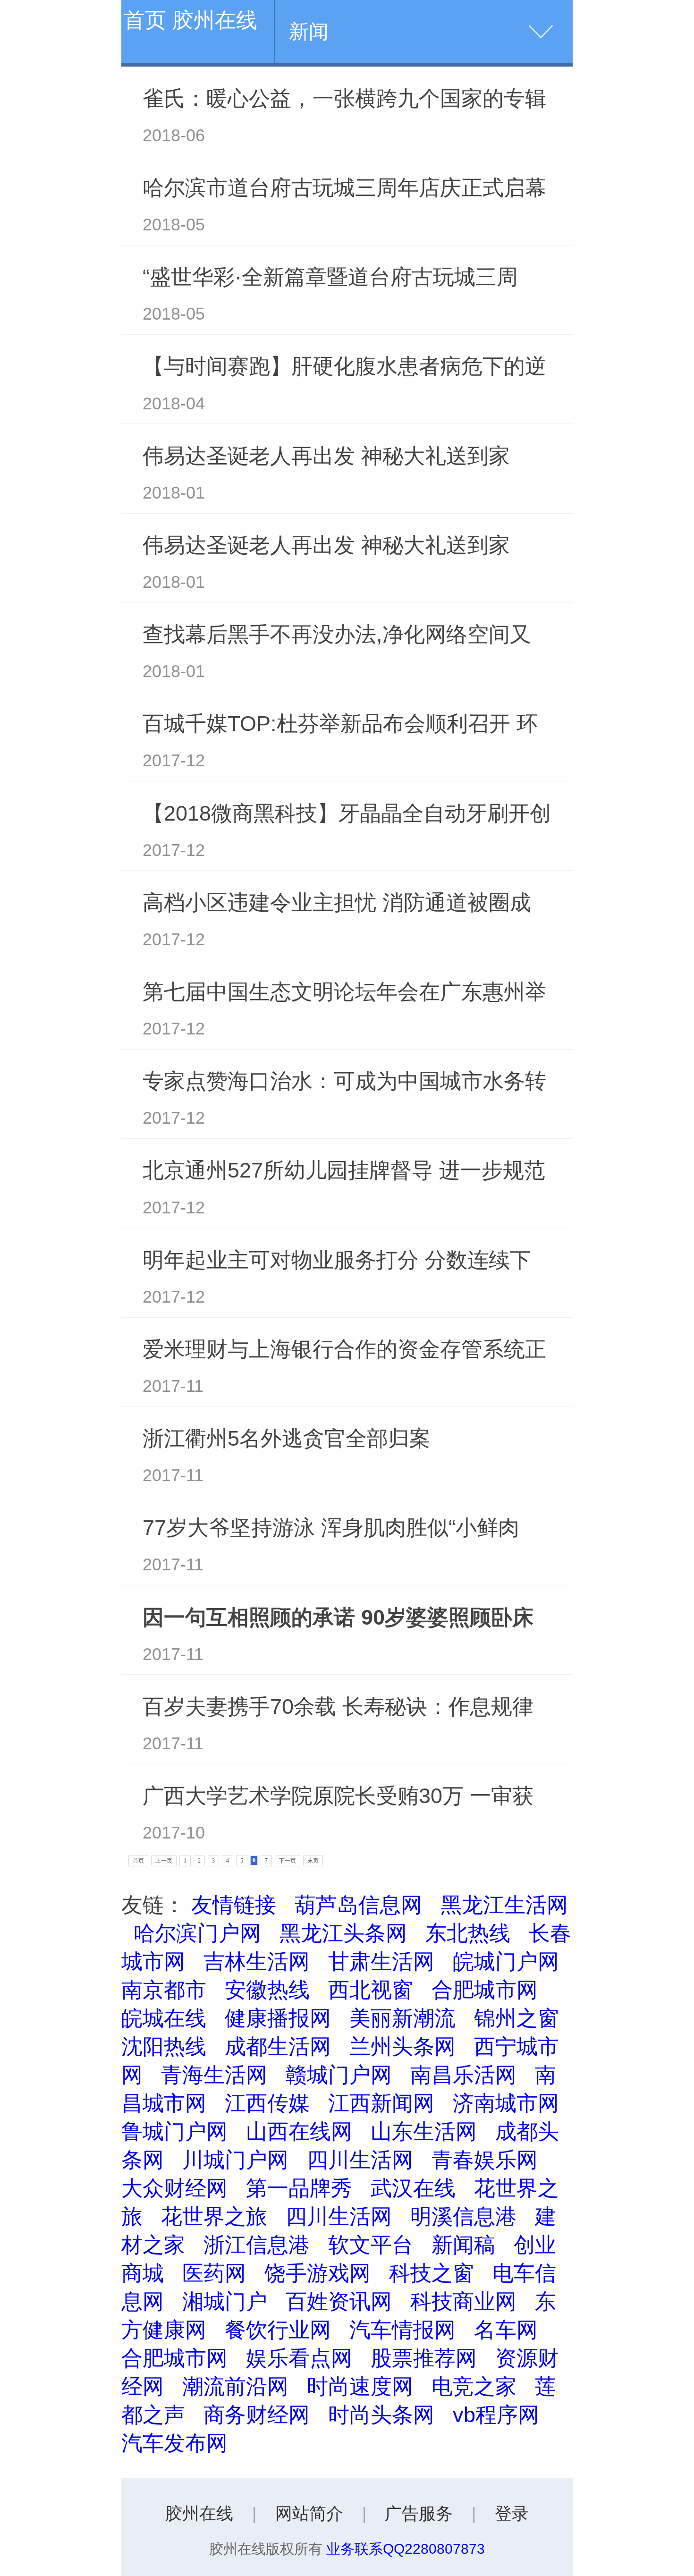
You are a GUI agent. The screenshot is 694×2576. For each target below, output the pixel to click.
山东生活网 (424, 2131)
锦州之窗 (516, 2018)
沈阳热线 (164, 2046)
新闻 (309, 31)
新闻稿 (463, 2245)
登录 (512, 2514)
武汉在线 (413, 2188)
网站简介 (309, 2514)
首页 (138, 1861)
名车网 (506, 2330)
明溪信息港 (463, 2216)
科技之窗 (432, 2273)
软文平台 (371, 2245)
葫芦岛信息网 (358, 1905)
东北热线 (468, 1933)
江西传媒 (267, 2103)
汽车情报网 (402, 2330)
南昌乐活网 (463, 2075)
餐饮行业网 (278, 2330)
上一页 (164, 1861)
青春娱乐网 (485, 2160)
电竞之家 (474, 2386)
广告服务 (419, 2514)
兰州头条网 (402, 2046)
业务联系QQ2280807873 (406, 2549)
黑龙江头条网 (343, 1933)
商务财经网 (257, 2415)
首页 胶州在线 (190, 20)
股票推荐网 (424, 2358)
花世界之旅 (214, 2216)
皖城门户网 (506, 1961)
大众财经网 (174, 2188)
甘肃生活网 (381, 1961)
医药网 (214, 2273)
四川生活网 (360, 2160)
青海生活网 (214, 2075)
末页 (313, 1861)
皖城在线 (164, 2018)
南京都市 (164, 1990)
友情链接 (234, 1905)
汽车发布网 (174, 2443)
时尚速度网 (360, 2386)
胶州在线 (199, 2514)
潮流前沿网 (235, 2386)
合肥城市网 (485, 1990)
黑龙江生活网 (504, 1905)
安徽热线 (267, 1990)
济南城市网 (506, 2103)
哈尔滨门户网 (197, 1933)
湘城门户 (225, 2301)
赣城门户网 (339, 2075)
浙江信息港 (257, 2245)
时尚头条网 (381, 2415)
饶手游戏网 (317, 2273)
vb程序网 (496, 2415)
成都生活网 (278, 2046)
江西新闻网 (381, 2103)
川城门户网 (235, 2160)
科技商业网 (463, 2301)
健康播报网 (278, 2018)
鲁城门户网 (174, 2131)
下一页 (288, 1861)
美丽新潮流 (402, 2018)
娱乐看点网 (299, 2358)
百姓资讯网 (339, 2301)
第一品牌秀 (299, 2188)
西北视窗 (371, 1990)
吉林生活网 (257, 1961)
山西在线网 (299, 2131)
